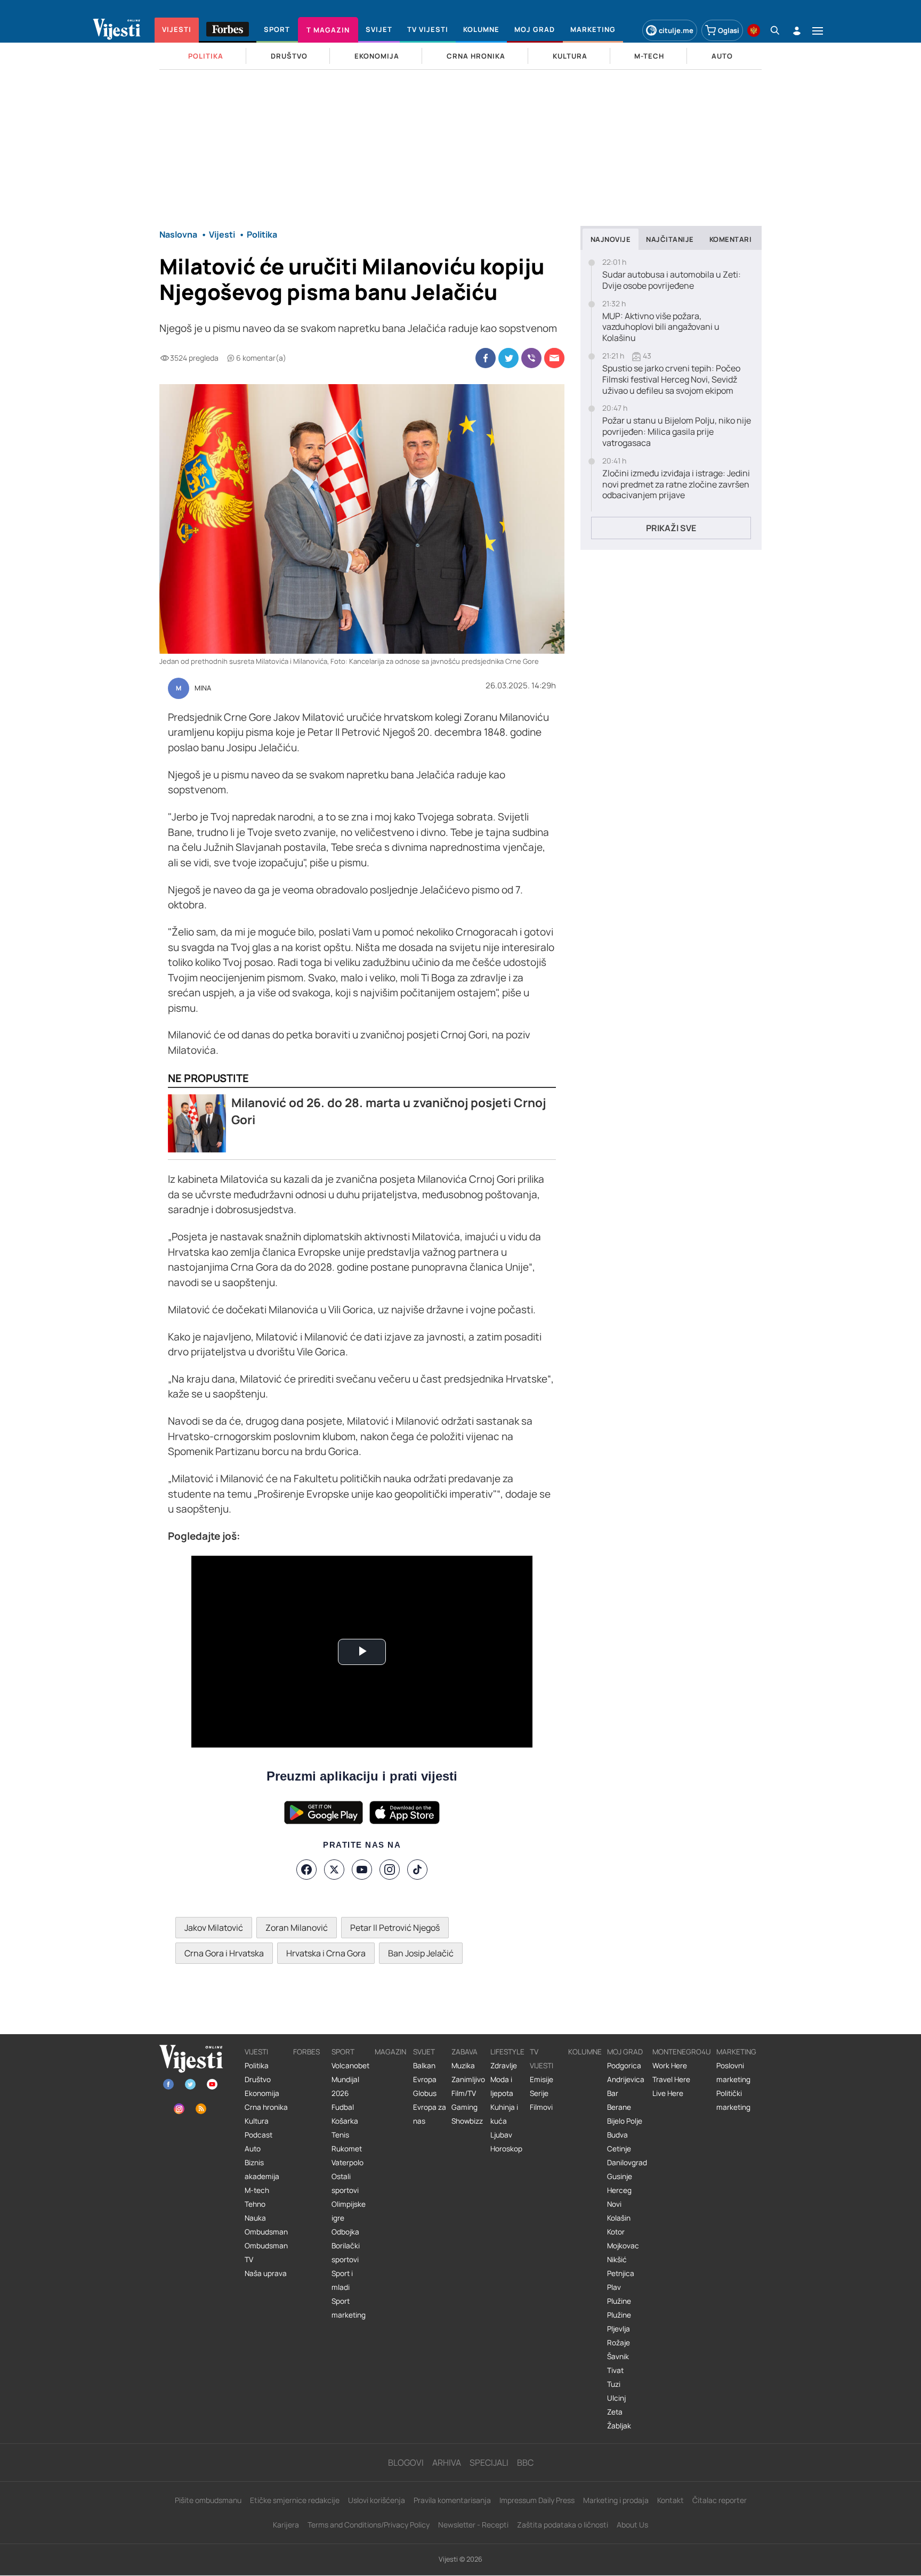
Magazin (390, 2052)
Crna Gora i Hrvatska (224, 1953)
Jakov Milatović (214, 1928)
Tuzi (614, 2384)
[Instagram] (390, 1870)
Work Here (670, 2066)
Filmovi (541, 2107)
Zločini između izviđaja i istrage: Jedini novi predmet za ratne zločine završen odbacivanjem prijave (676, 484)
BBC (525, 2463)
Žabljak (619, 2426)
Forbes (306, 2052)
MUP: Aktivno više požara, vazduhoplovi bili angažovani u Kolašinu (661, 327)
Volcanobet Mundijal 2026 (350, 2079)
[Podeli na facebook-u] (486, 358)
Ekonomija (262, 2093)
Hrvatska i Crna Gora (326, 1953)
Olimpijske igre (349, 2211)
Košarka (345, 2121)
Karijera (286, 2525)
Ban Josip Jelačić (421, 1953)
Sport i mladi (342, 2280)
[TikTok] (417, 1870)
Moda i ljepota (502, 2086)
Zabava (464, 2052)
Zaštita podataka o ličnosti (563, 2525)
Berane (619, 2107)
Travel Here (671, 2079)
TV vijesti (542, 2059)
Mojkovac (623, 2246)
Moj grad (625, 2052)
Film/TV (464, 2093)
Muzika (463, 2066)
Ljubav (501, 2135)
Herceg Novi (619, 2197)
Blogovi (406, 2463)
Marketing (736, 2052)
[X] (334, 1870)
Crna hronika (266, 2107)
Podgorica (624, 2066)
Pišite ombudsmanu (208, 2500)
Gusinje (620, 2176)
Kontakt (670, 2500)
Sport (343, 2052)
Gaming (464, 2107)
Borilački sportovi (346, 2253)
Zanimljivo (468, 2079)
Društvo (258, 2079)
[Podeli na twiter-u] (508, 358)
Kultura (257, 2121)
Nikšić (617, 2260)
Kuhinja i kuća (504, 2114)
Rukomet (347, 2149)
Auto (253, 2149)
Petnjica (621, 2273)
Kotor (616, 2232)
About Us (632, 2525)
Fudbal (343, 2107)
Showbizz (467, 2121)
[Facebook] (306, 1870)
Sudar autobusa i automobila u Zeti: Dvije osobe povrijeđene (672, 280)
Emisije (542, 2079)
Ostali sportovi (345, 2183)
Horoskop (506, 2149)
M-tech (257, 2190)
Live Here (668, 2093)
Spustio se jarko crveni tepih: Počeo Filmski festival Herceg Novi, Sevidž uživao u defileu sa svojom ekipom (671, 379)
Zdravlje (504, 2066)
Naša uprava (266, 2273)
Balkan (424, 2066)
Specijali (489, 2463)
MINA (203, 688)
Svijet (424, 2052)
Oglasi (729, 30)
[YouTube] (362, 1870)
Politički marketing (733, 2100)
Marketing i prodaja (616, 2500)
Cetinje (619, 2149)
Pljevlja (619, 2329)
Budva (617, 2135)
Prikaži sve (671, 528)
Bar (613, 2093)
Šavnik (618, 2356)
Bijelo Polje (625, 2121)
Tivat (615, 2370)
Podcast (258, 2135)
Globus (425, 2093)
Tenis (340, 2135)
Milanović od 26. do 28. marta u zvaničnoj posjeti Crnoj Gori (389, 1111)
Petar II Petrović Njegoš (395, 1928)
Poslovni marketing (733, 2073)
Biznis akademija (262, 2169)
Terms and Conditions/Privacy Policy (369, 2525)
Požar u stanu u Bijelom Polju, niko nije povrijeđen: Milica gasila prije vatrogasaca (677, 432)
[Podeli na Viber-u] (531, 358)
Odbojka (345, 2232)
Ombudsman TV (266, 2253)
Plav (614, 2287)
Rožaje (619, 2343)
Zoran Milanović (297, 1928)
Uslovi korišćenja (377, 2500)
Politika (257, 2066)
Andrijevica (626, 2079)
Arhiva (447, 2463)
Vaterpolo (348, 2163)
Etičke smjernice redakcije (295, 2500)
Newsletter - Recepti (473, 2525)
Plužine (619, 2301)
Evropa (425, 2079)
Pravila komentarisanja (452, 2500)
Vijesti (256, 2052)
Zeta (615, 2412)
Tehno (255, 2204)
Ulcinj (616, 2398)
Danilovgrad (627, 2163)
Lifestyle (507, 2052)
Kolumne (585, 2052)
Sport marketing (349, 2308)
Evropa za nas (430, 2114)
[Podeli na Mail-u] (554, 358)
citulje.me (676, 30)
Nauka (255, 2218)
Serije (539, 2093)
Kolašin (619, 2218)
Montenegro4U (682, 2052)
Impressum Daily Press (537, 2500)
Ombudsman (266, 2232)
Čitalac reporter (720, 2500)
